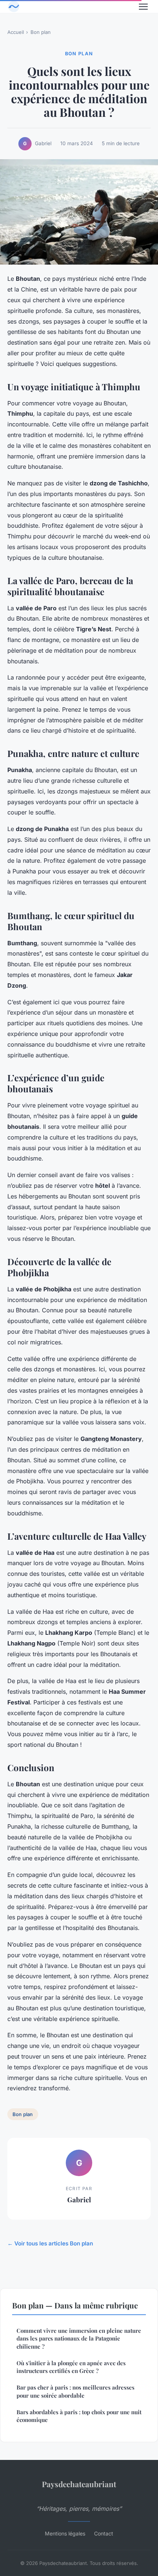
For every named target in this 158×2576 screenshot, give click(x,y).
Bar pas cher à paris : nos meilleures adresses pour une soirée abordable (76, 2391)
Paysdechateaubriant (79, 2484)
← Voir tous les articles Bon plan (50, 2243)
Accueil (16, 32)
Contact (104, 2533)
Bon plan (41, 32)
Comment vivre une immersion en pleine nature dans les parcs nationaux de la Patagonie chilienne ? (79, 2338)
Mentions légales (65, 2533)
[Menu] (143, 7)
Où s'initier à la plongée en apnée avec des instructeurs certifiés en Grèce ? (71, 2367)
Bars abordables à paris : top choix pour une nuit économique (79, 2416)
